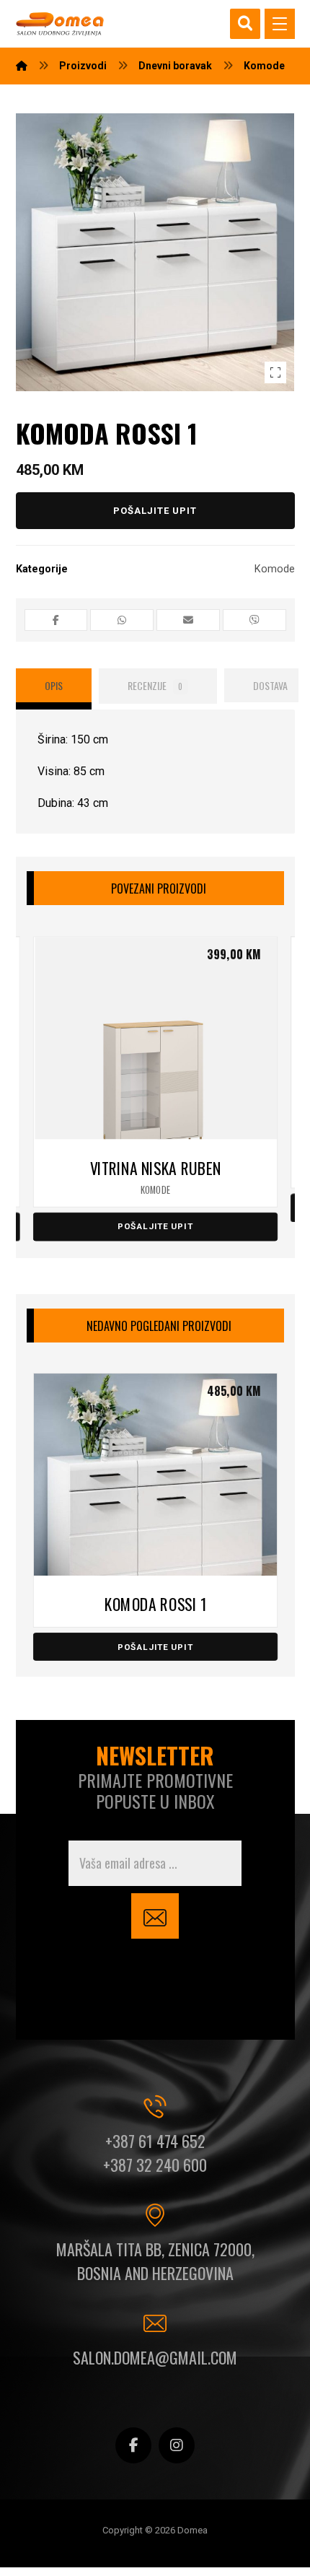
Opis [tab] (54, 685)
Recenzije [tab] (155, 685)
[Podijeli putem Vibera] (254, 620)
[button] (280, 24)
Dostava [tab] (270, 685)
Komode (275, 569)
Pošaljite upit (155, 511)
